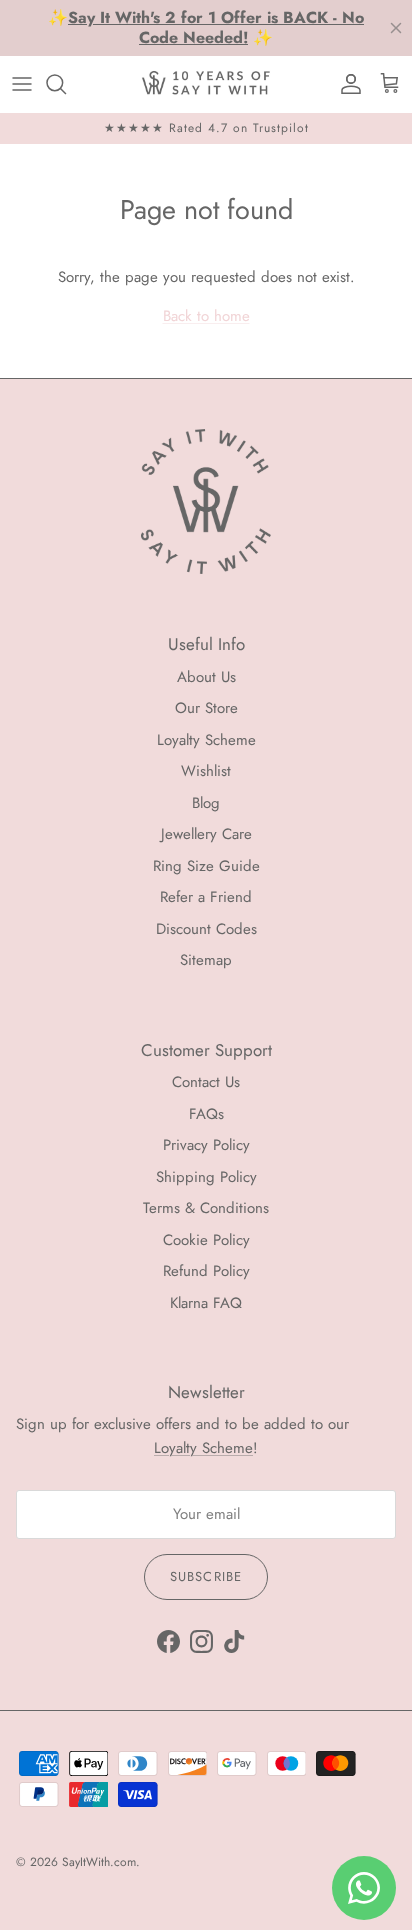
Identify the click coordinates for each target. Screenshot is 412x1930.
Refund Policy (206, 1271)
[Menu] (22, 84)
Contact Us (206, 1082)
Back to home (206, 316)
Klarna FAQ (206, 1303)
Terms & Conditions (206, 1208)
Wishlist (206, 771)
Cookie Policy (206, 1240)
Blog (206, 803)
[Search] (66, 84)
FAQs (206, 1114)
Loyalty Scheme (206, 740)
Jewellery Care (206, 834)
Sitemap (206, 960)
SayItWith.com (99, 1862)
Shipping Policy (206, 1177)
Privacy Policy (206, 1145)
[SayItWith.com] (206, 84)
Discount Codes (206, 929)
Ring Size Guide (206, 866)
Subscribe (205, 1576)
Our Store (206, 708)
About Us (206, 677)
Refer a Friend (206, 897)
